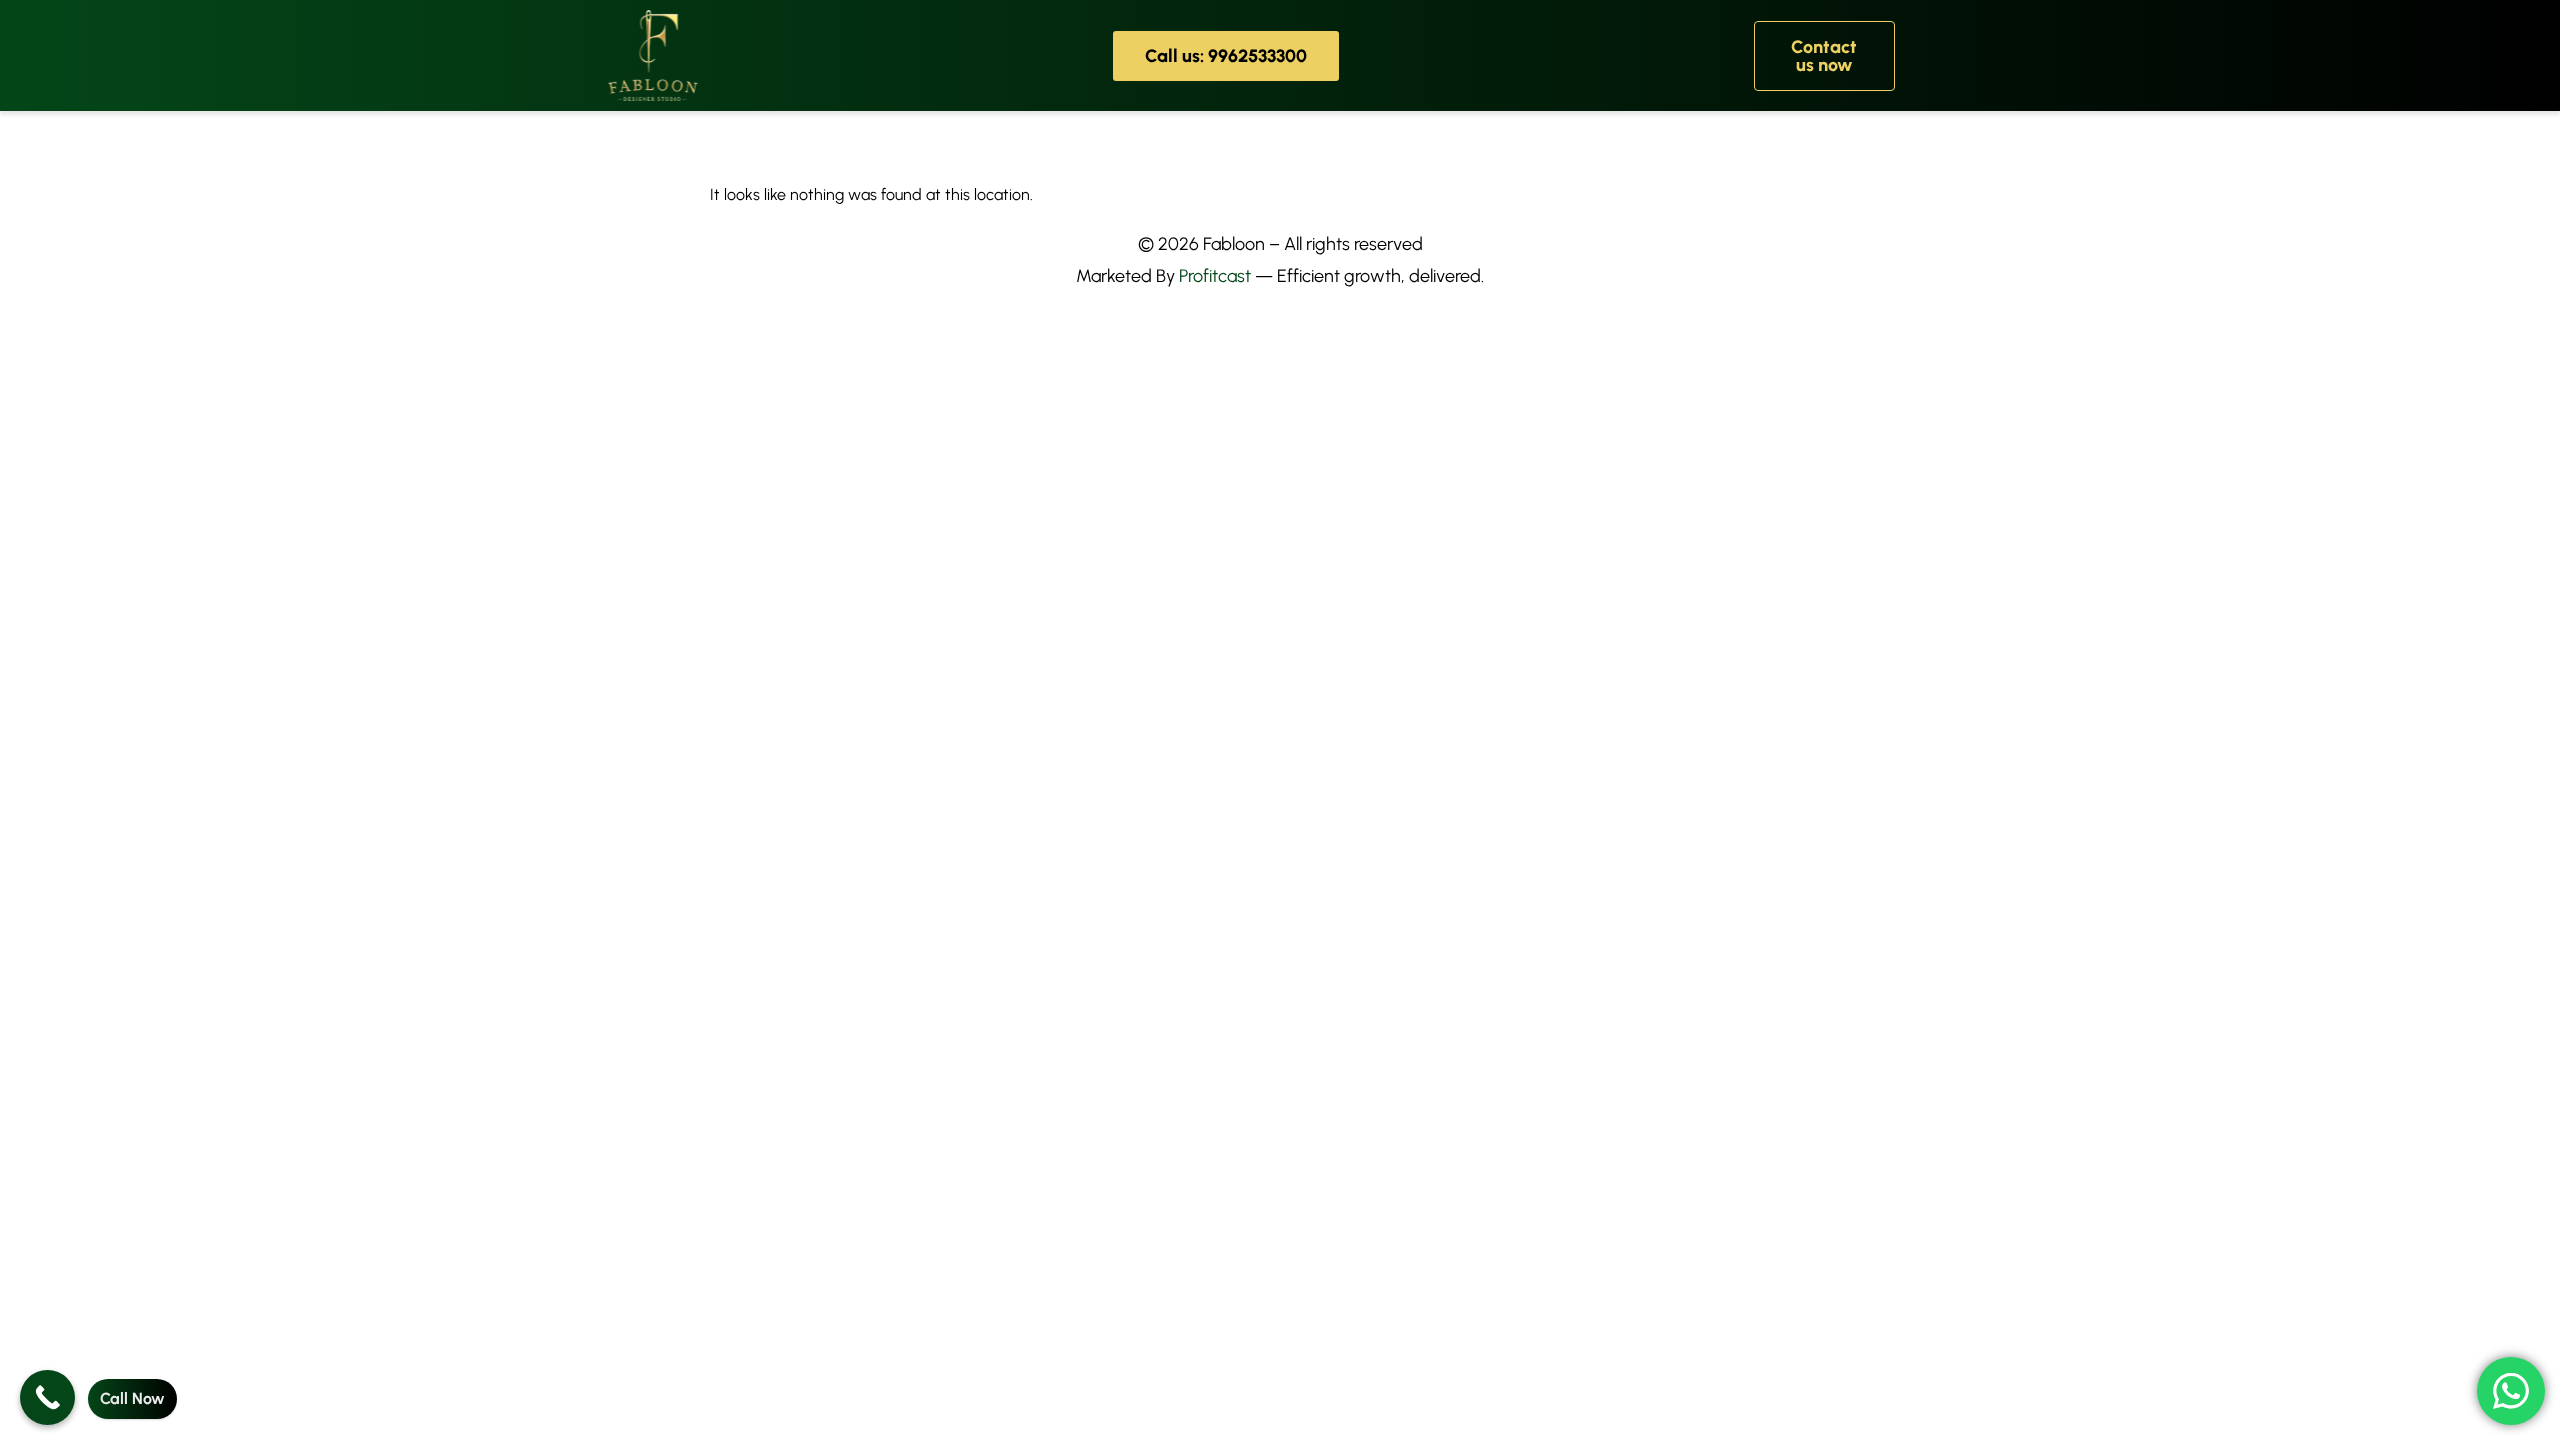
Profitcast (1215, 276)
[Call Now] (47, 1397)
